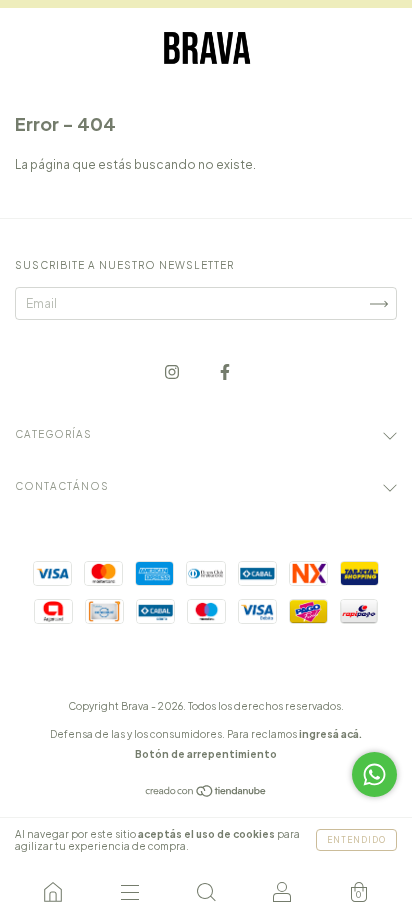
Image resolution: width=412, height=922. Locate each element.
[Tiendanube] (206, 793)
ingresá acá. (330, 734)
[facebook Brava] (225, 371)
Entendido (356, 840)
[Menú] (129, 892)
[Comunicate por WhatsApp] (374, 774)
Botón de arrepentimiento (206, 754)
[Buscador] (206, 892)
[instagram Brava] (173, 371)
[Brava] (53, 892)
